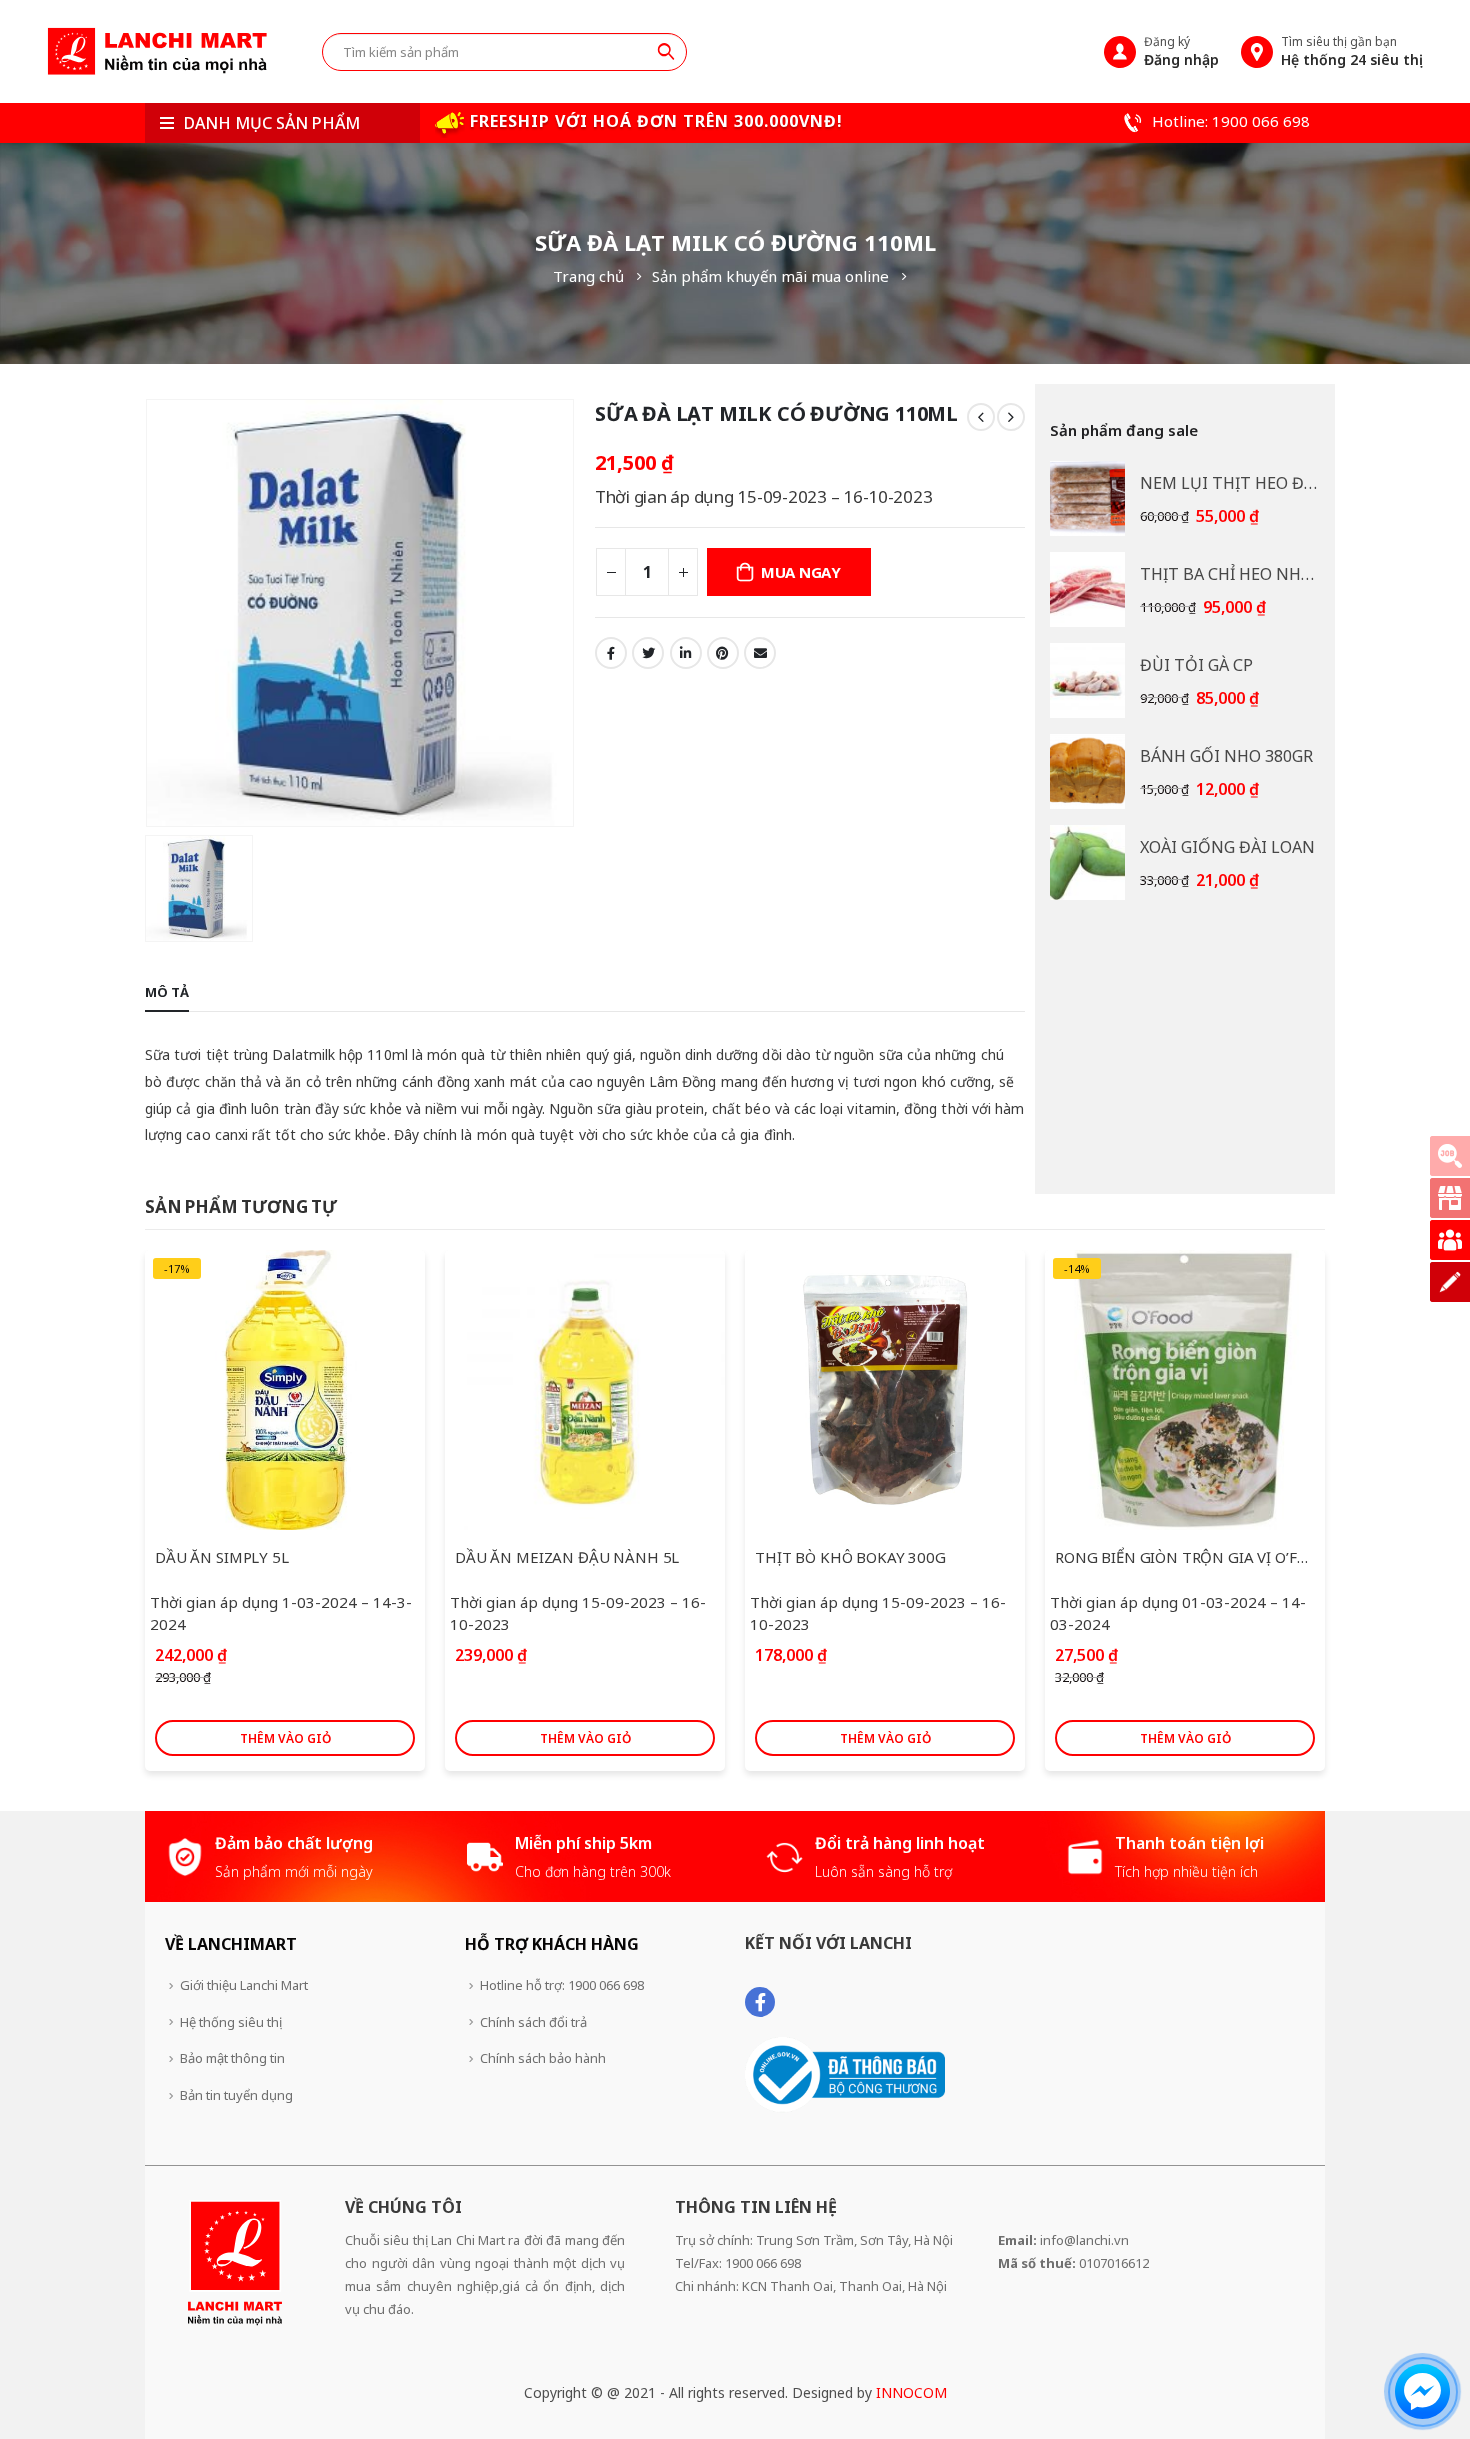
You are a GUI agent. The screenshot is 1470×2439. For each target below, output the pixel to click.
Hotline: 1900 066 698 (1229, 121)
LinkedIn (686, 653)
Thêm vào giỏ (285, 1738)
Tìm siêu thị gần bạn (1352, 51)
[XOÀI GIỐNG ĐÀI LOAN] (1087, 862)
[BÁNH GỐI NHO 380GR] (1087, 771)
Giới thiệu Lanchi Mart (244, 1985)
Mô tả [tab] (167, 992)
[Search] (666, 51)
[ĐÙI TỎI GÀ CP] (1087, 680)
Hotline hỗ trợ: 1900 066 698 (562, 1985)
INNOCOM (911, 2392)
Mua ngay (801, 572)
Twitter (648, 653)
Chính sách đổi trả (533, 2022)
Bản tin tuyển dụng (236, 2095)
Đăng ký (1181, 51)
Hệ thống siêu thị (231, 2022)
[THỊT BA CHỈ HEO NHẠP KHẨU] (1087, 589)
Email (760, 653)
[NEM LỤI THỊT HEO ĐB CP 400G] (1087, 498)
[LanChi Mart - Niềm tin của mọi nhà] (157, 51)
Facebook (611, 653)
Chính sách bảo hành (543, 2058)
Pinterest (723, 653)
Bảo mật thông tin (232, 2058)
